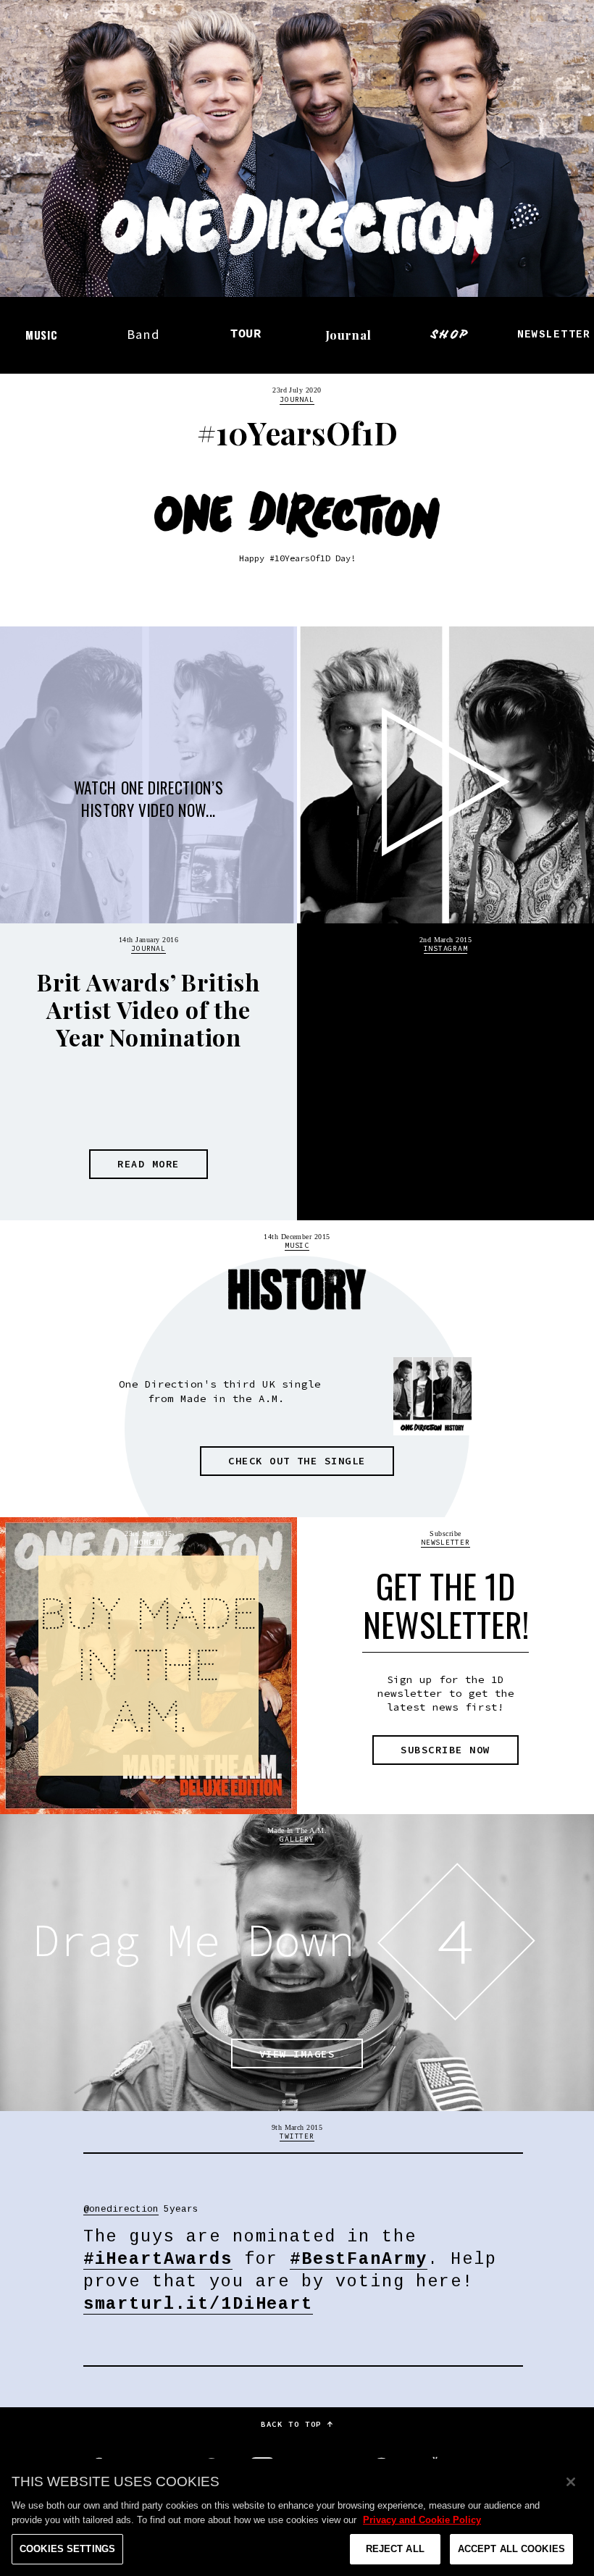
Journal (348, 335)
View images (297, 2054)
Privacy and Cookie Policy (422, 2520)
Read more (148, 1164)
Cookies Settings (67, 2549)
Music (42, 335)
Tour (246, 334)
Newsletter (554, 335)
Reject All (395, 2549)
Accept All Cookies (511, 2549)
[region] (297, 2517)
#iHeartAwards (158, 2260)
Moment (148, 1542)
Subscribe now (445, 1750)
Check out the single (297, 1461)
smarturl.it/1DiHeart (198, 2304)
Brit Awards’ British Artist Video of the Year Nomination (148, 1010)
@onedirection (432, 1040)
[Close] (571, 2482)
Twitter (297, 2136)
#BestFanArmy (359, 2260)
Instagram (446, 948)
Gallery (297, 1839)
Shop (451, 334)
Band (144, 334)
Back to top (294, 2424)
